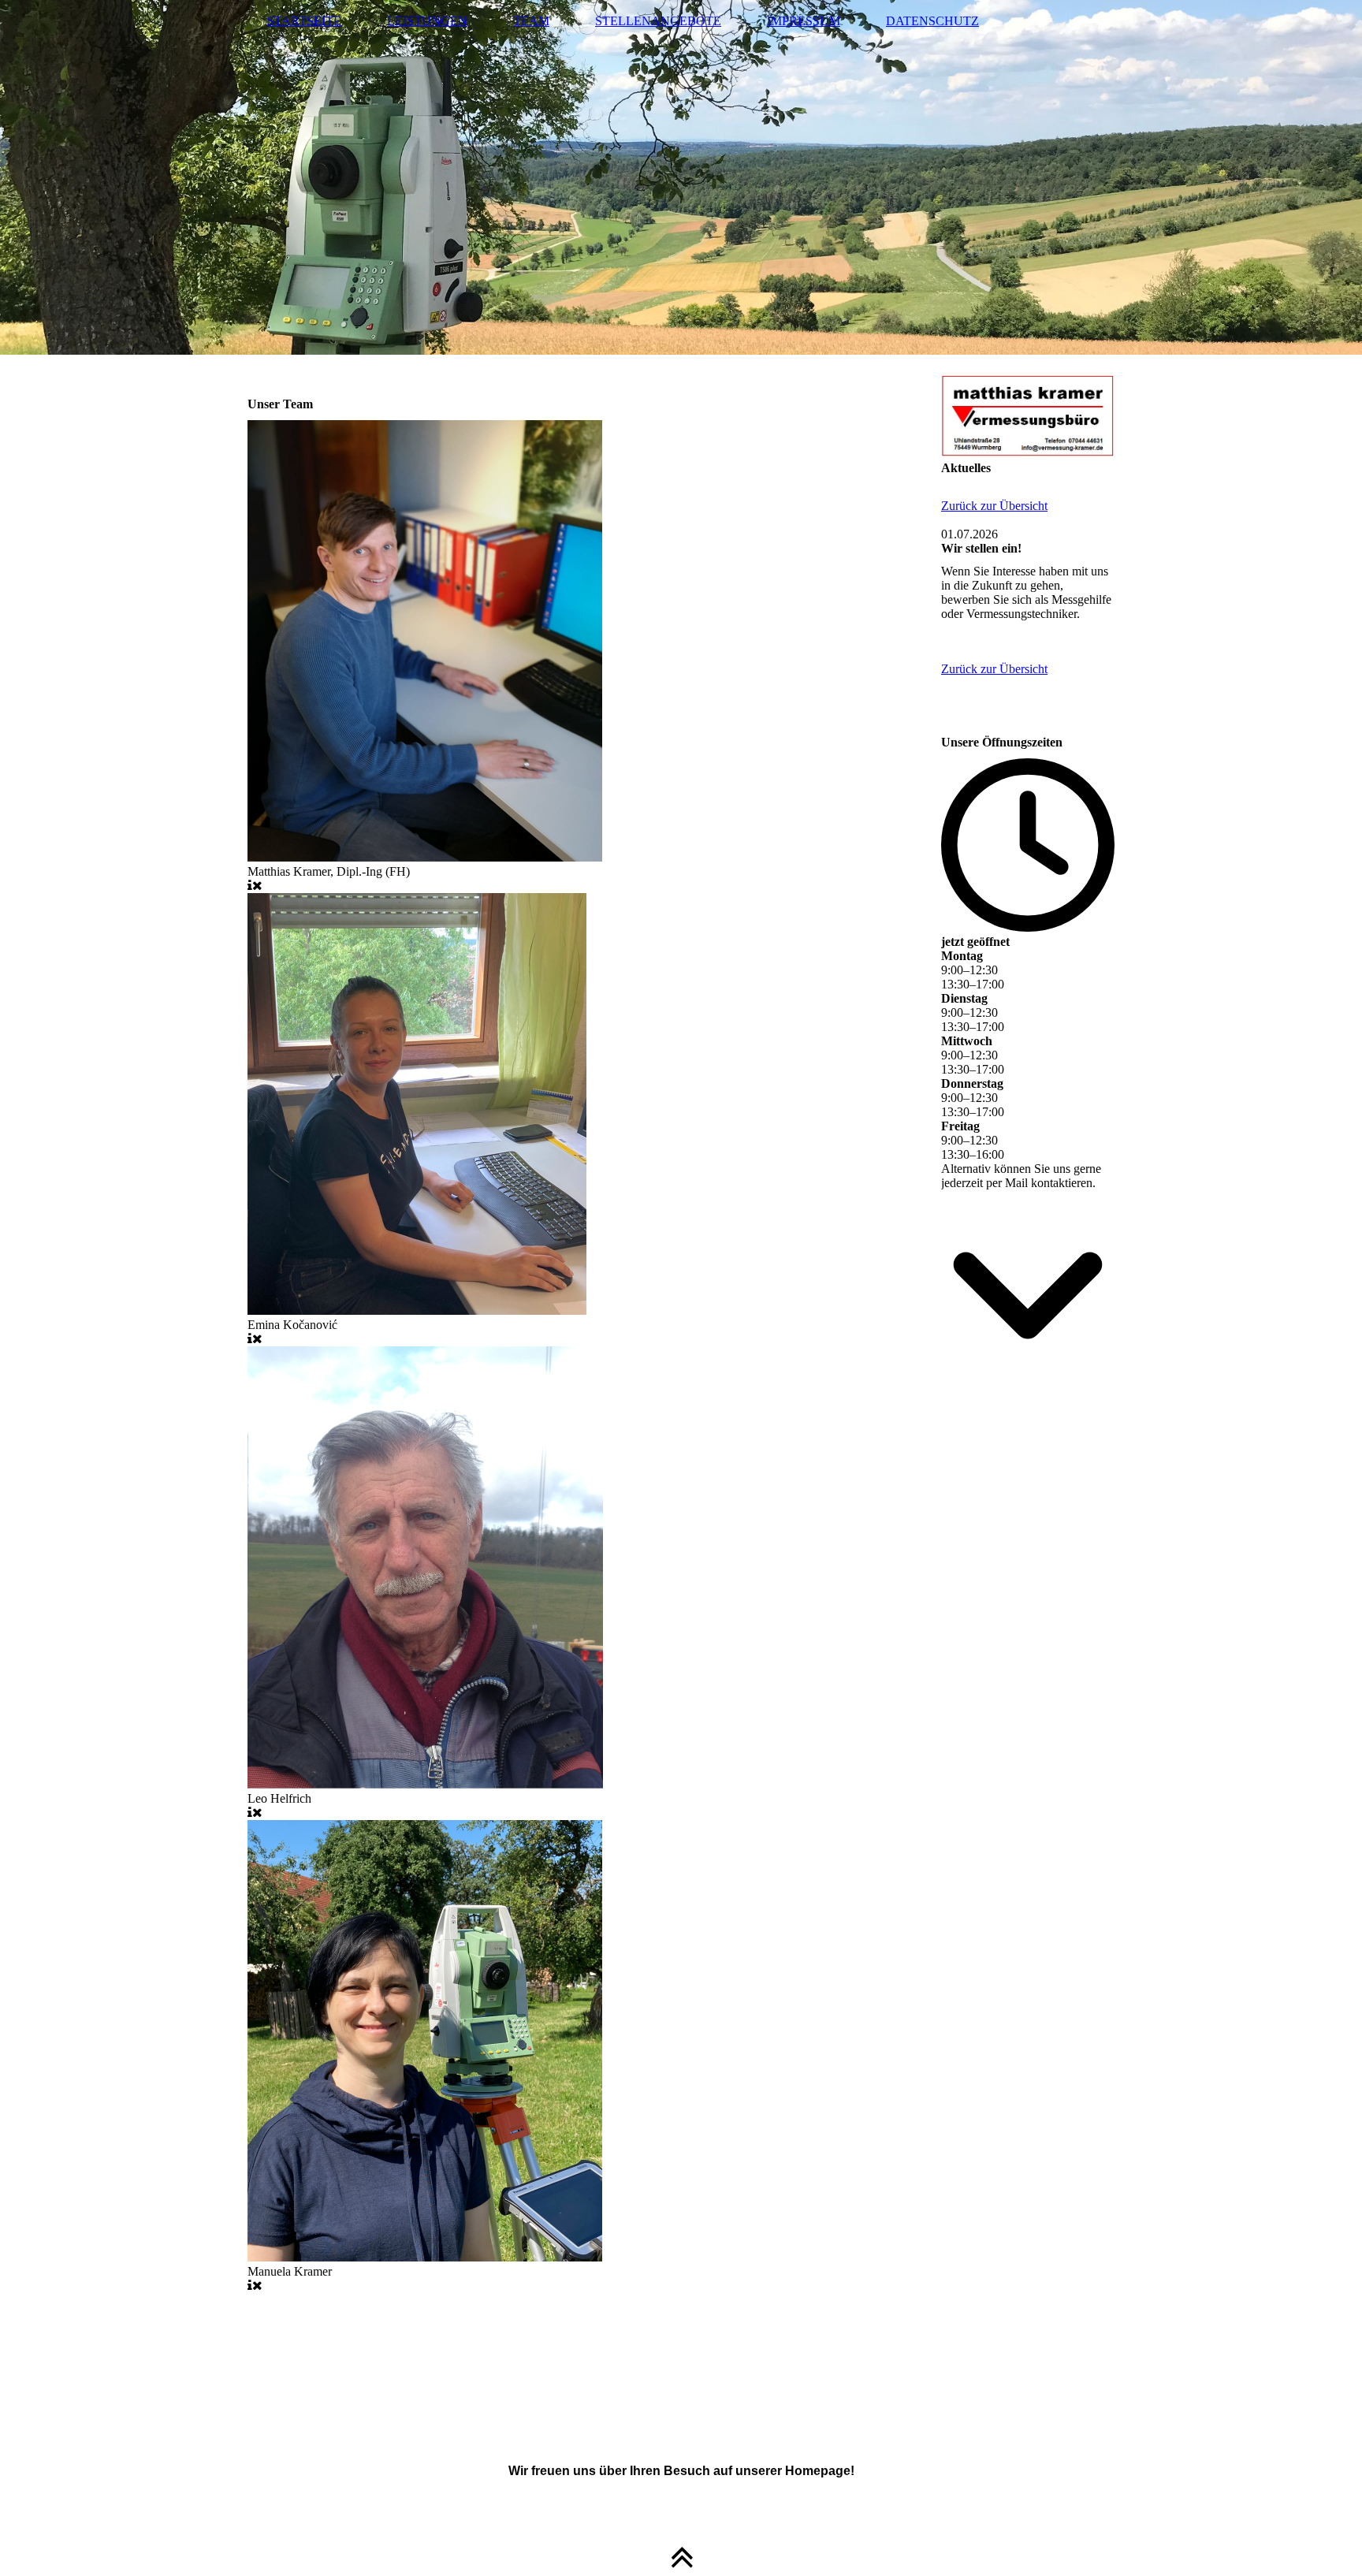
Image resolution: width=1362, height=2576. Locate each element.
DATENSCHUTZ (932, 21)
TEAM (531, 21)
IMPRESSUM (804, 21)
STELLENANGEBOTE (658, 21)
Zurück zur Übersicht (994, 506)
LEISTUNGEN (427, 21)
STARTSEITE (304, 21)
